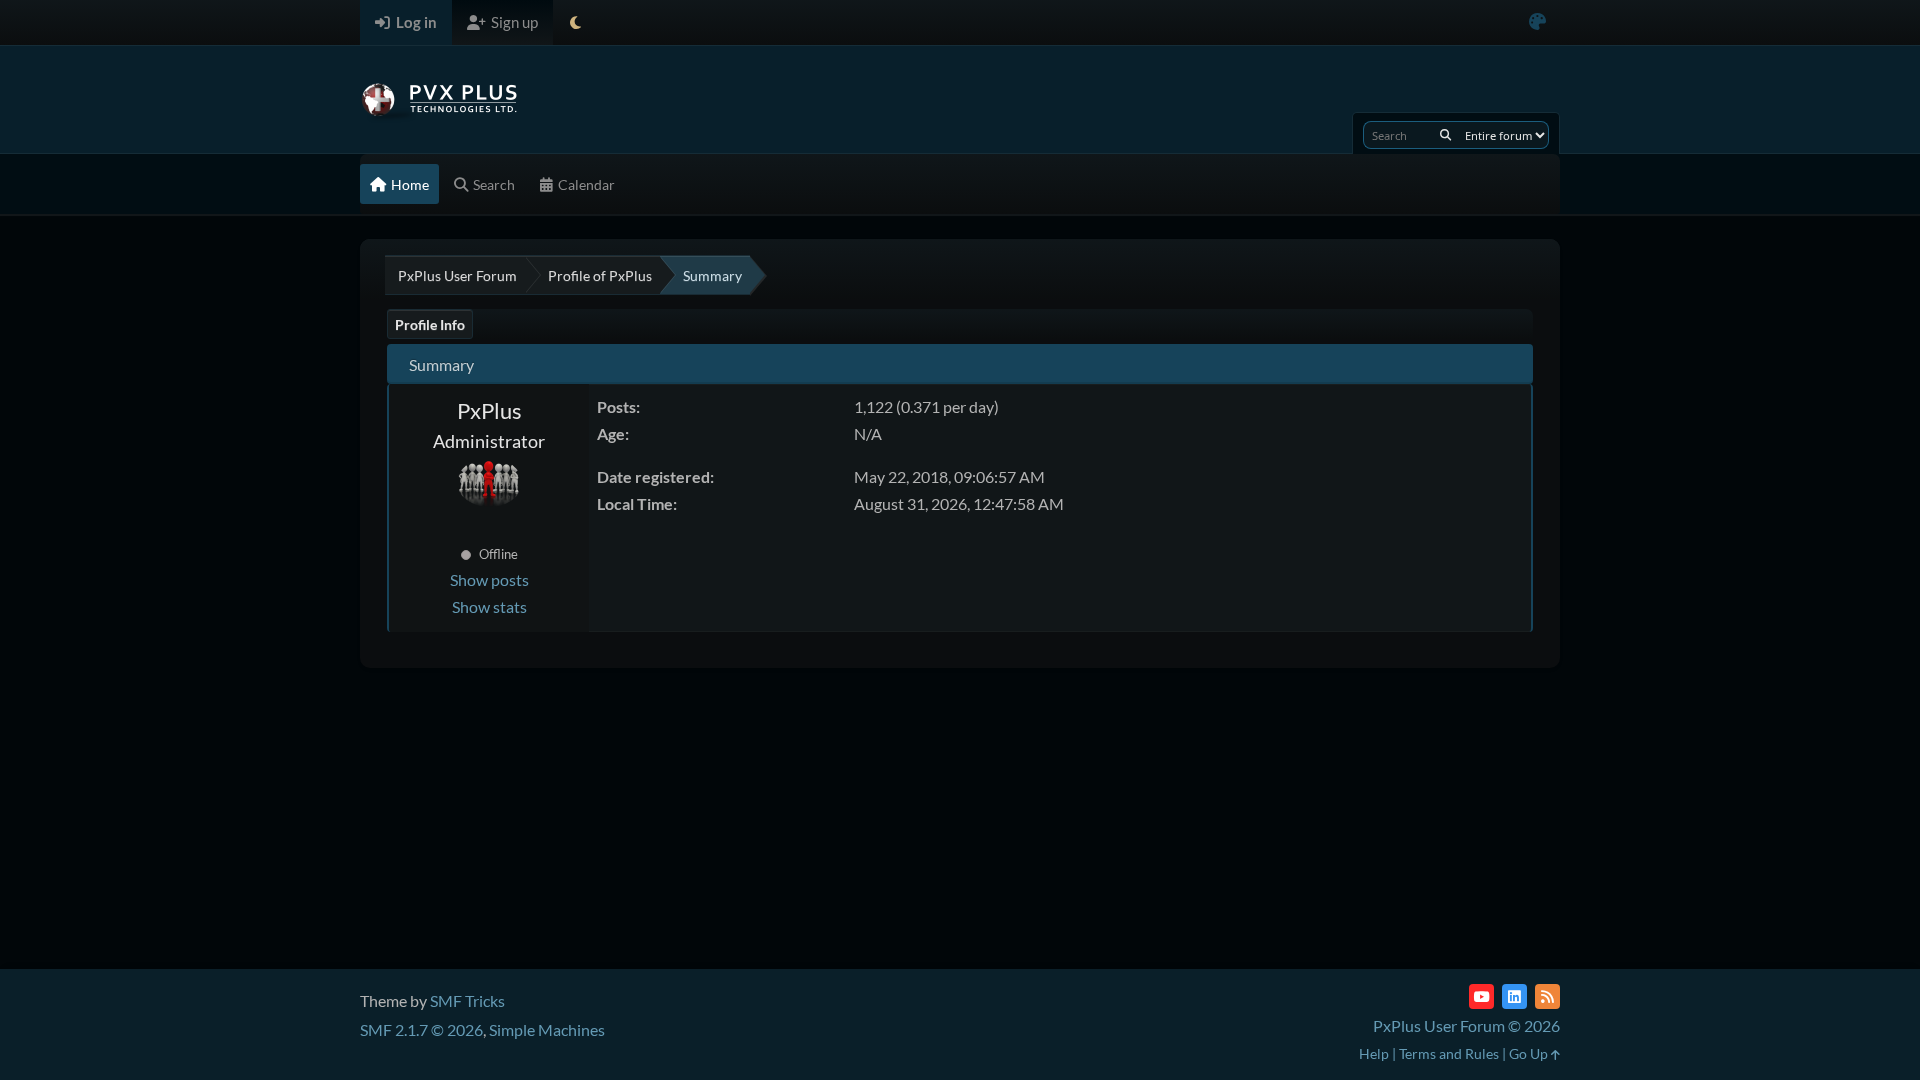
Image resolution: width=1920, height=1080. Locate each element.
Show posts (489, 579)
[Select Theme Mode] (575, 22)
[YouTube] (1481, 996)
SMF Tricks (467, 1000)
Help (1374, 1053)
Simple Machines (547, 1029)
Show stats (489, 606)
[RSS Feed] (1547, 996)
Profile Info (430, 324)
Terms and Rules (1449, 1053)
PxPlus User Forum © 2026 (1466, 1025)
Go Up (1530, 1053)
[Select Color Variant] (1537, 22)
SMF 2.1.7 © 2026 (421, 1029)
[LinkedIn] (1514, 996)
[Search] (1445, 135)
